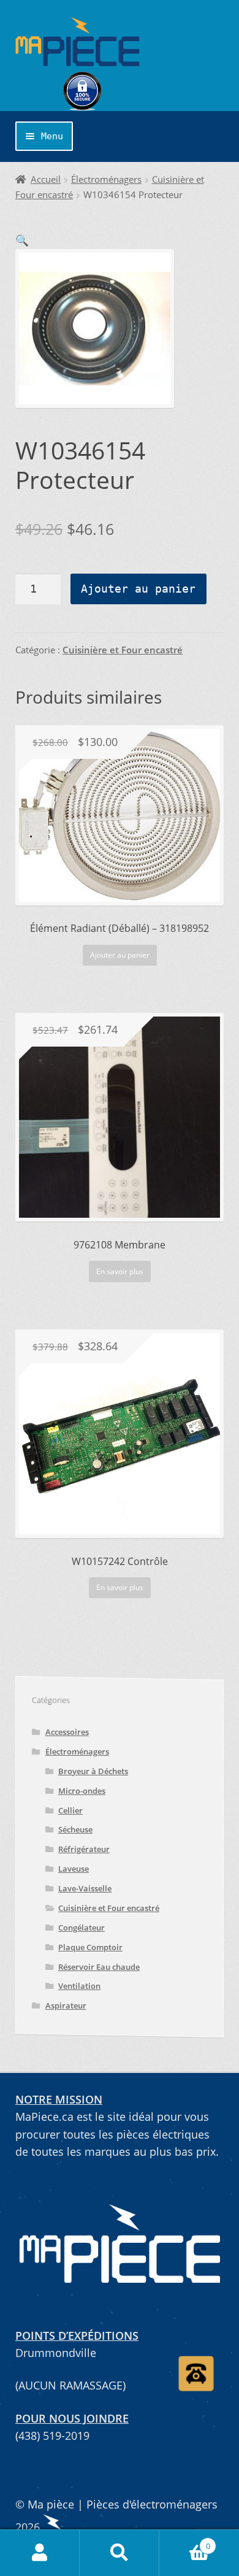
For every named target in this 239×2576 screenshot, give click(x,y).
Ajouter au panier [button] (120, 955)
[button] (22, 240)
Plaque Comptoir (90, 1947)
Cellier (70, 1810)
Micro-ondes (82, 1791)
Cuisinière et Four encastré (123, 650)
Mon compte (40, 2553)
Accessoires (67, 1732)
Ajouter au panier (138, 589)
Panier (185, 2541)
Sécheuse (75, 1829)
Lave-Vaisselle (85, 1888)
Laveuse (74, 1869)
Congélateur (82, 1928)
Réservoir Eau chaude (99, 1967)
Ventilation (79, 1986)
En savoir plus (120, 1271)
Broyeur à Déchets (93, 1771)
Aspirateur (66, 2005)
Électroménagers (106, 179)
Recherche (120, 2553)
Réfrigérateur (84, 1849)
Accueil (46, 179)
